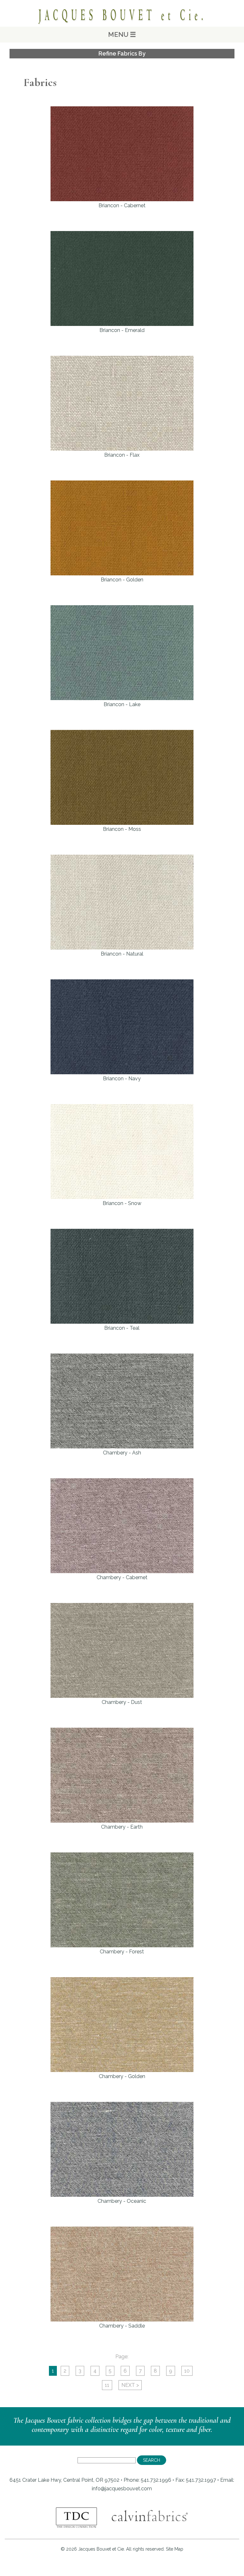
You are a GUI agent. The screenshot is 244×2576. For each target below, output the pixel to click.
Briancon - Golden (122, 580)
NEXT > (130, 2385)
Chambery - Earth (122, 1827)
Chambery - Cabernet (122, 1577)
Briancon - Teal (122, 1328)
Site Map (175, 2549)
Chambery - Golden (122, 2076)
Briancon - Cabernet (122, 205)
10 (187, 2371)
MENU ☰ (122, 34)
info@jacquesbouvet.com (122, 2489)
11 (107, 2385)
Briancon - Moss (122, 829)
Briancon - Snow (122, 1203)
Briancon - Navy (122, 1079)
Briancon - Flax (122, 455)
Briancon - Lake (122, 704)
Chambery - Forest (122, 1952)
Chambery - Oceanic (122, 2201)
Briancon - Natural (122, 954)
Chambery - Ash (122, 1453)
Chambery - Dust (122, 1702)
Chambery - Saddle (122, 2326)
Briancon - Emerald (122, 330)
